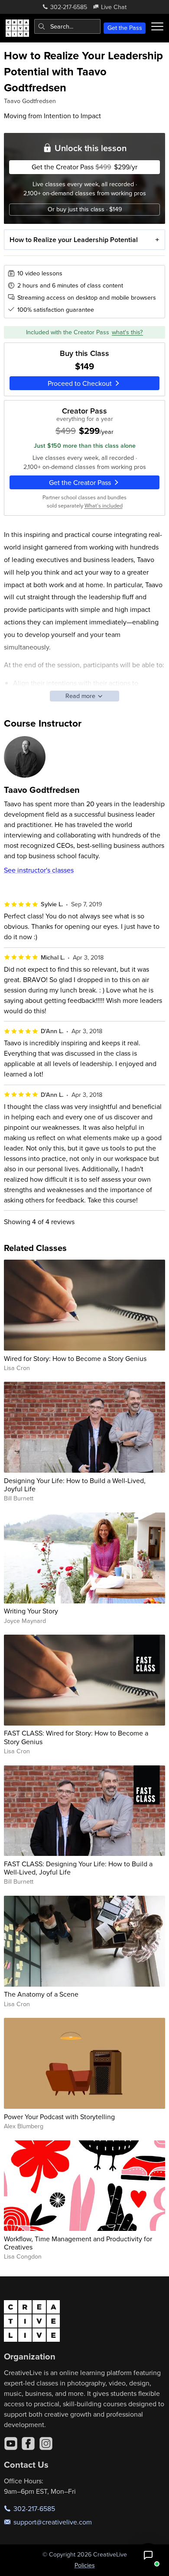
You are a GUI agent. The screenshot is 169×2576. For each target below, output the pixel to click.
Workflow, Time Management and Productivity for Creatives (78, 2243)
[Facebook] (28, 2443)
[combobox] (67, 26)
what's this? (127, 332)
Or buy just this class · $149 (85, 209)
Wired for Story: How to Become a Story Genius (75, 1358)
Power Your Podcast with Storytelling (59, 2117)
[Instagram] (46, 2443)
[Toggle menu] (157, 26)
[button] (148, 2555)
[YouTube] (11, 2443)
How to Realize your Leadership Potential (74, 240)
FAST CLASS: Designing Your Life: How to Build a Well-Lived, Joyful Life (78, 1868)
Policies (85, 2565)
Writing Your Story (31, 1611)
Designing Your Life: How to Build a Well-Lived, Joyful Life (75, 1485)
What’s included (104, 505)
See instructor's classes (39, 870)
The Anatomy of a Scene (41, 1994)
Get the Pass (125, 28)
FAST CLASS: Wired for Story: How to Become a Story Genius (76, 1737)
